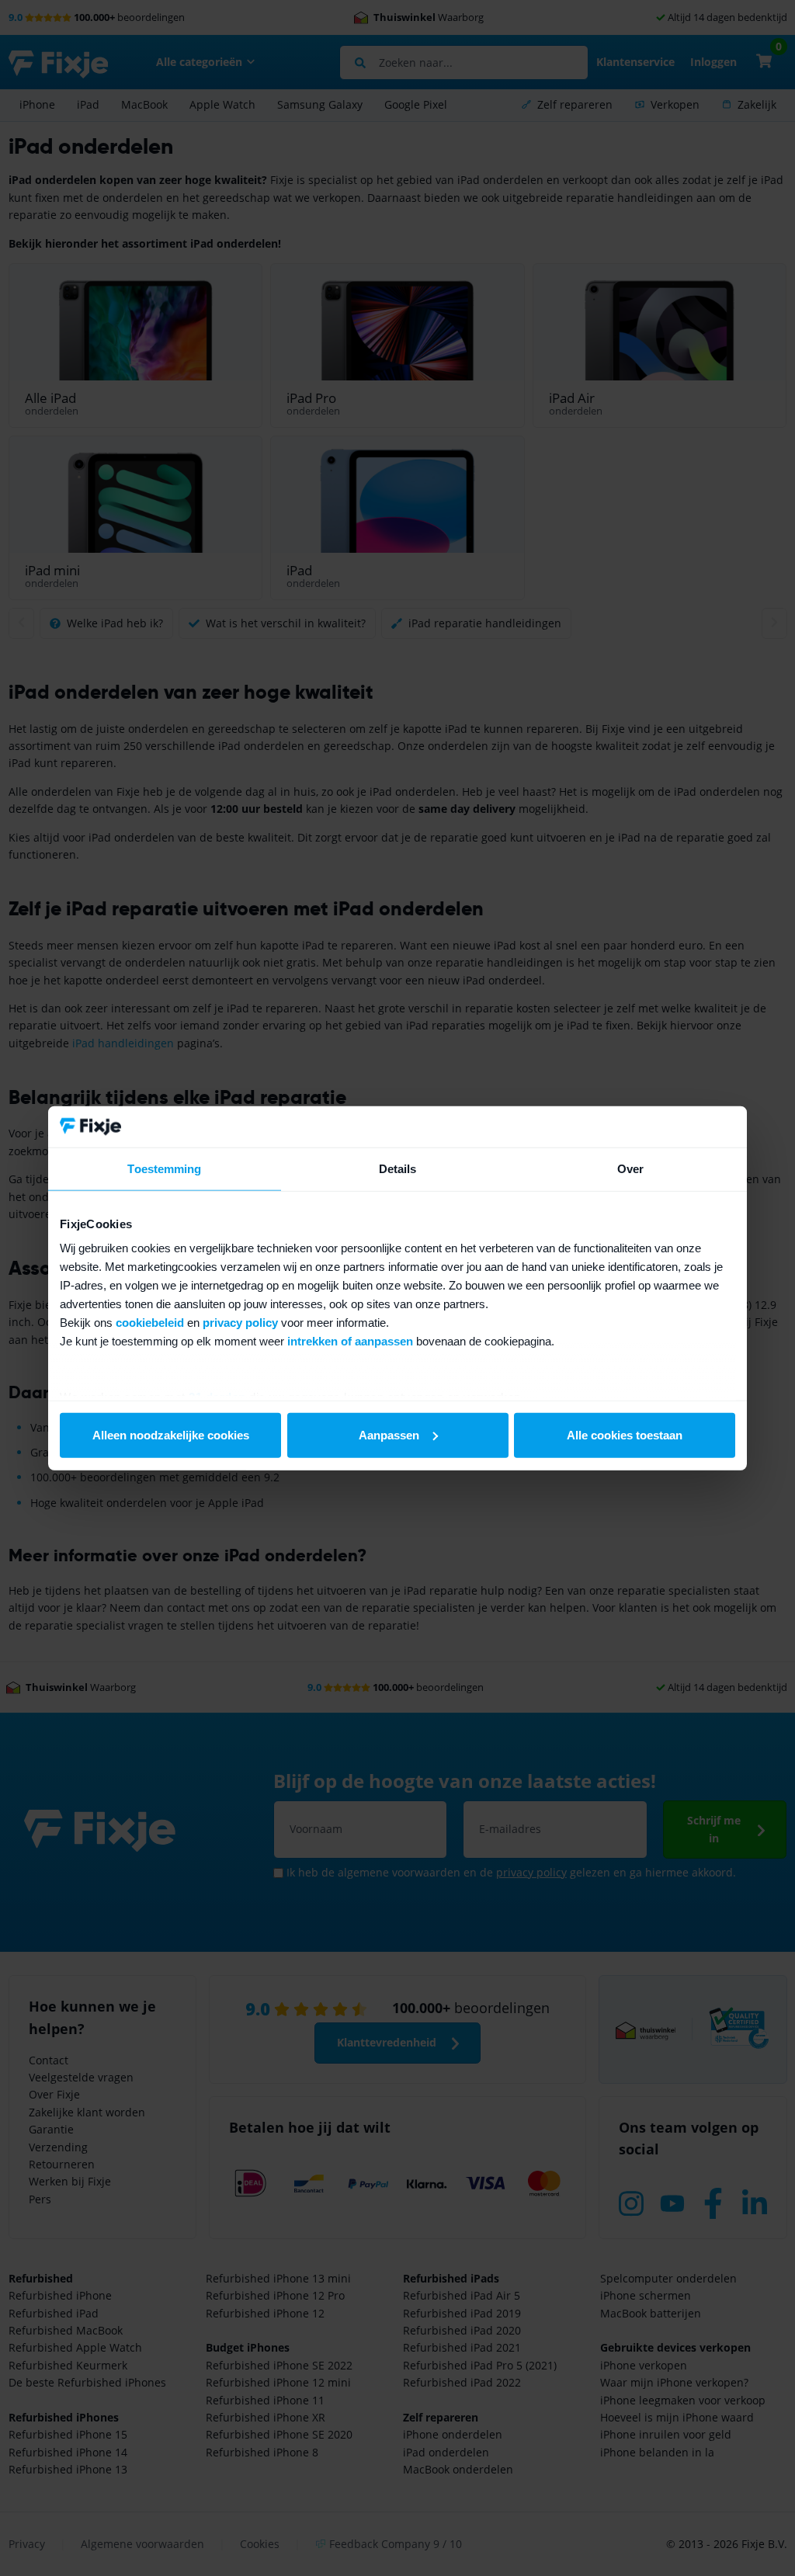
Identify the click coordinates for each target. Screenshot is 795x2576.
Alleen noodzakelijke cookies (171, 1434)
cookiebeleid (150, 1323)
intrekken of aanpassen (350, 1341)
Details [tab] (398, 1168)
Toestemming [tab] (164, 1168)
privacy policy (240, 1323)
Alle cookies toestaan (625, 1434)
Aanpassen (389, 1434)
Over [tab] (630, 1168)
